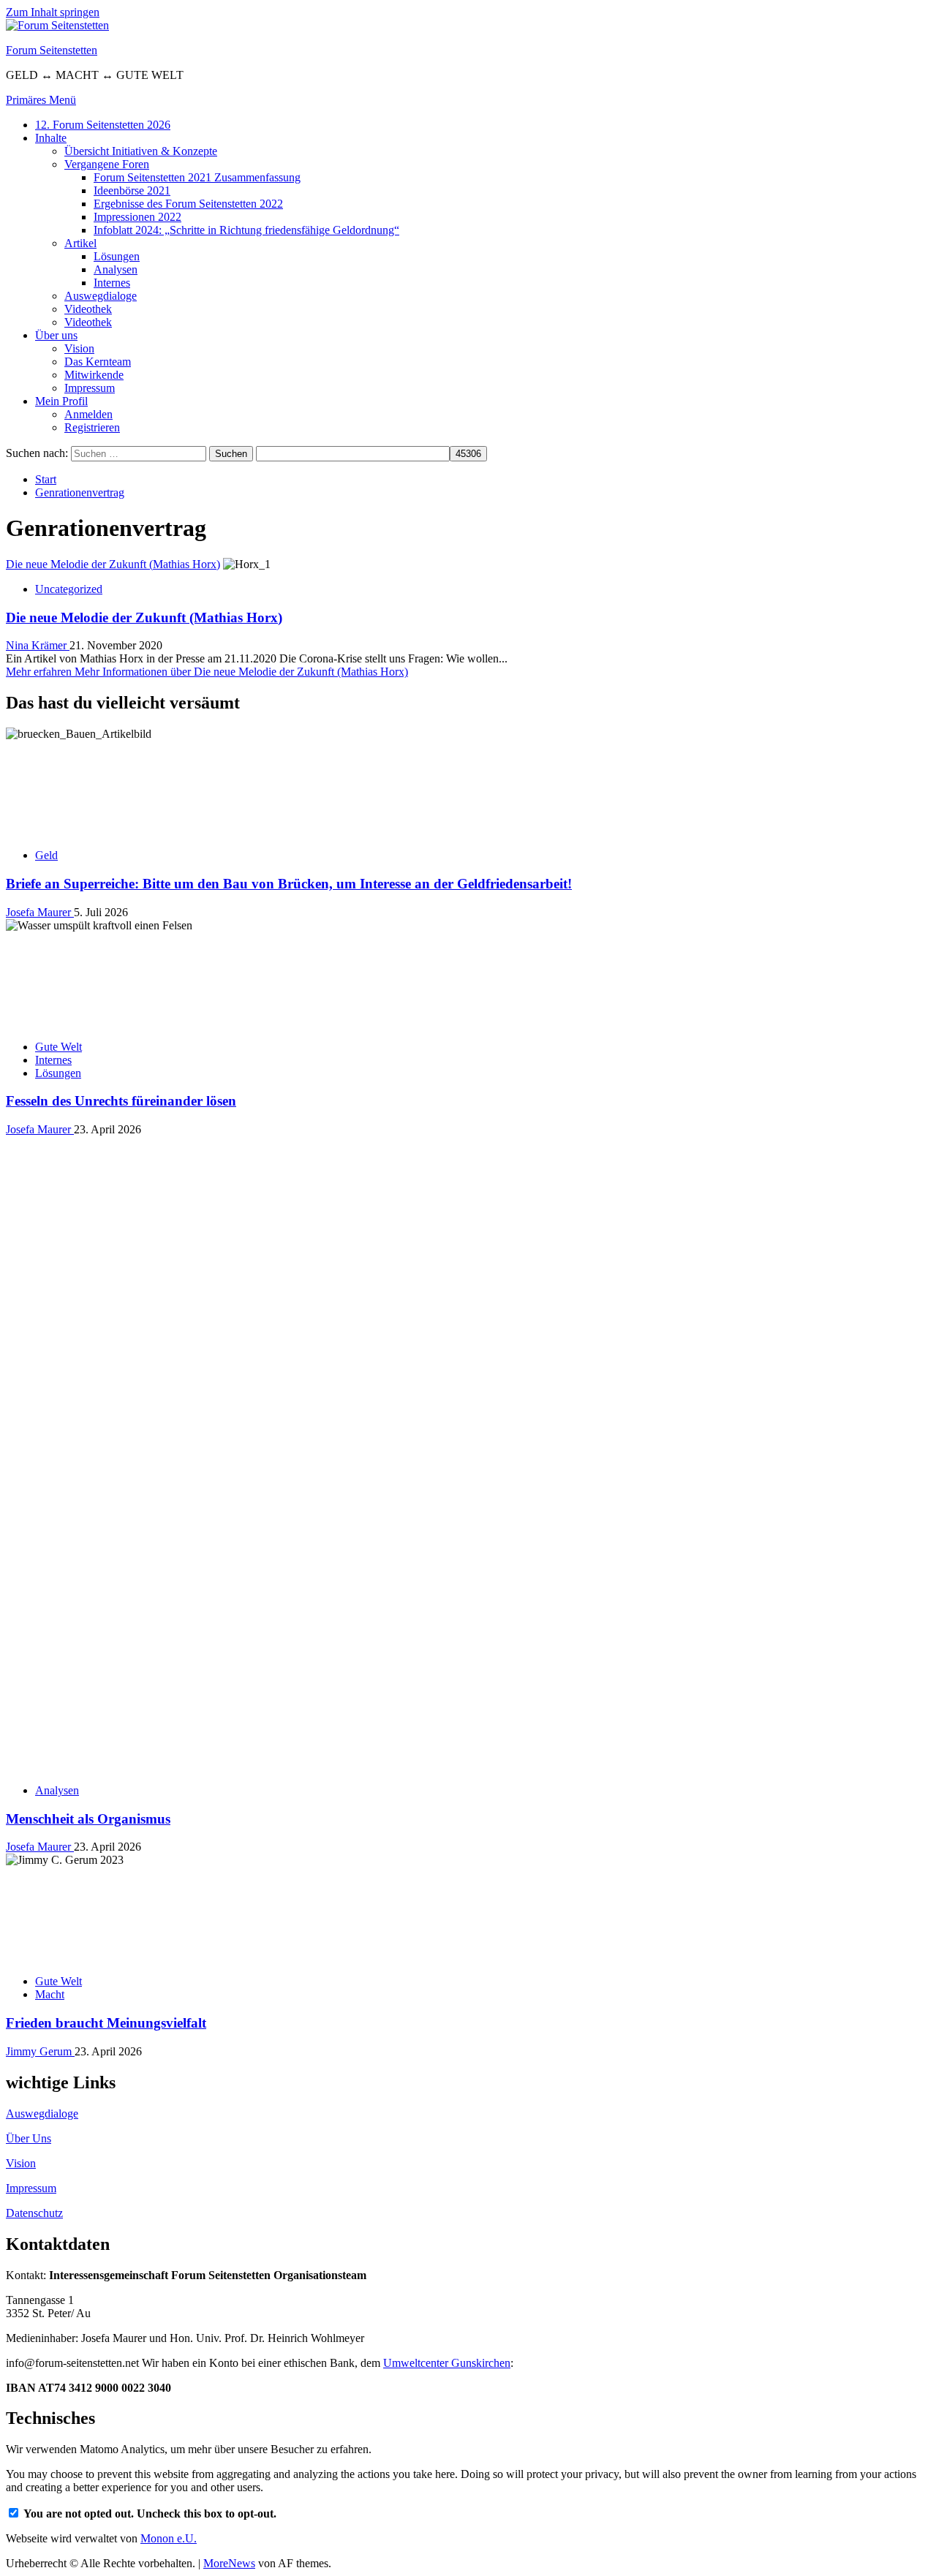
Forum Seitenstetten (52, 50)
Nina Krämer (38, 645)
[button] (41, 100)
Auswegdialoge (101, 296)
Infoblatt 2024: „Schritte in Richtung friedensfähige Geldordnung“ (246, 230)
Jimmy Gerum (40, 1525)
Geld (46, 855)
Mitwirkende (94, 375)
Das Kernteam (98, 362)
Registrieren (92, 427)
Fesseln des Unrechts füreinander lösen (121, 1101)
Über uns (56, 335)
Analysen (116, 269)
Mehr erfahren (207, 672)
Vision (79, 348)
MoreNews (229, 2037)
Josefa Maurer (40, 912)
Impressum (90, 388)
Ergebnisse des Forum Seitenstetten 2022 (188, 204)
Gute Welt (58, 1047)
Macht (50, 1468)
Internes (112, 283)
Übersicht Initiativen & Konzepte (141, 151)
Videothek (88, 309)
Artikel (80, 243)
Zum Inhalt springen (53, 12)
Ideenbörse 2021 (132, 190)
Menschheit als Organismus (88, 1292)
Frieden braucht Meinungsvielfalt (106, 1496)
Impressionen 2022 (137, 217)
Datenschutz (34, 1687)
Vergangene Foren (107, 164)
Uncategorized (69, 589)
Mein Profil (61, 401)
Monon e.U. (169, 2012)
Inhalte (51, 138)
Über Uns (29, 1612)
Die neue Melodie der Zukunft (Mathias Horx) (113, 564)
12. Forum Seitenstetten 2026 (103, 125)
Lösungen (117, 256)
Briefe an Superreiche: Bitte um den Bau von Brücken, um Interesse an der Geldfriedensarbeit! (289, 884)
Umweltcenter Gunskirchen (447, 1836)
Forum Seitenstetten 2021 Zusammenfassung (197, 177)
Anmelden (88, 414)
